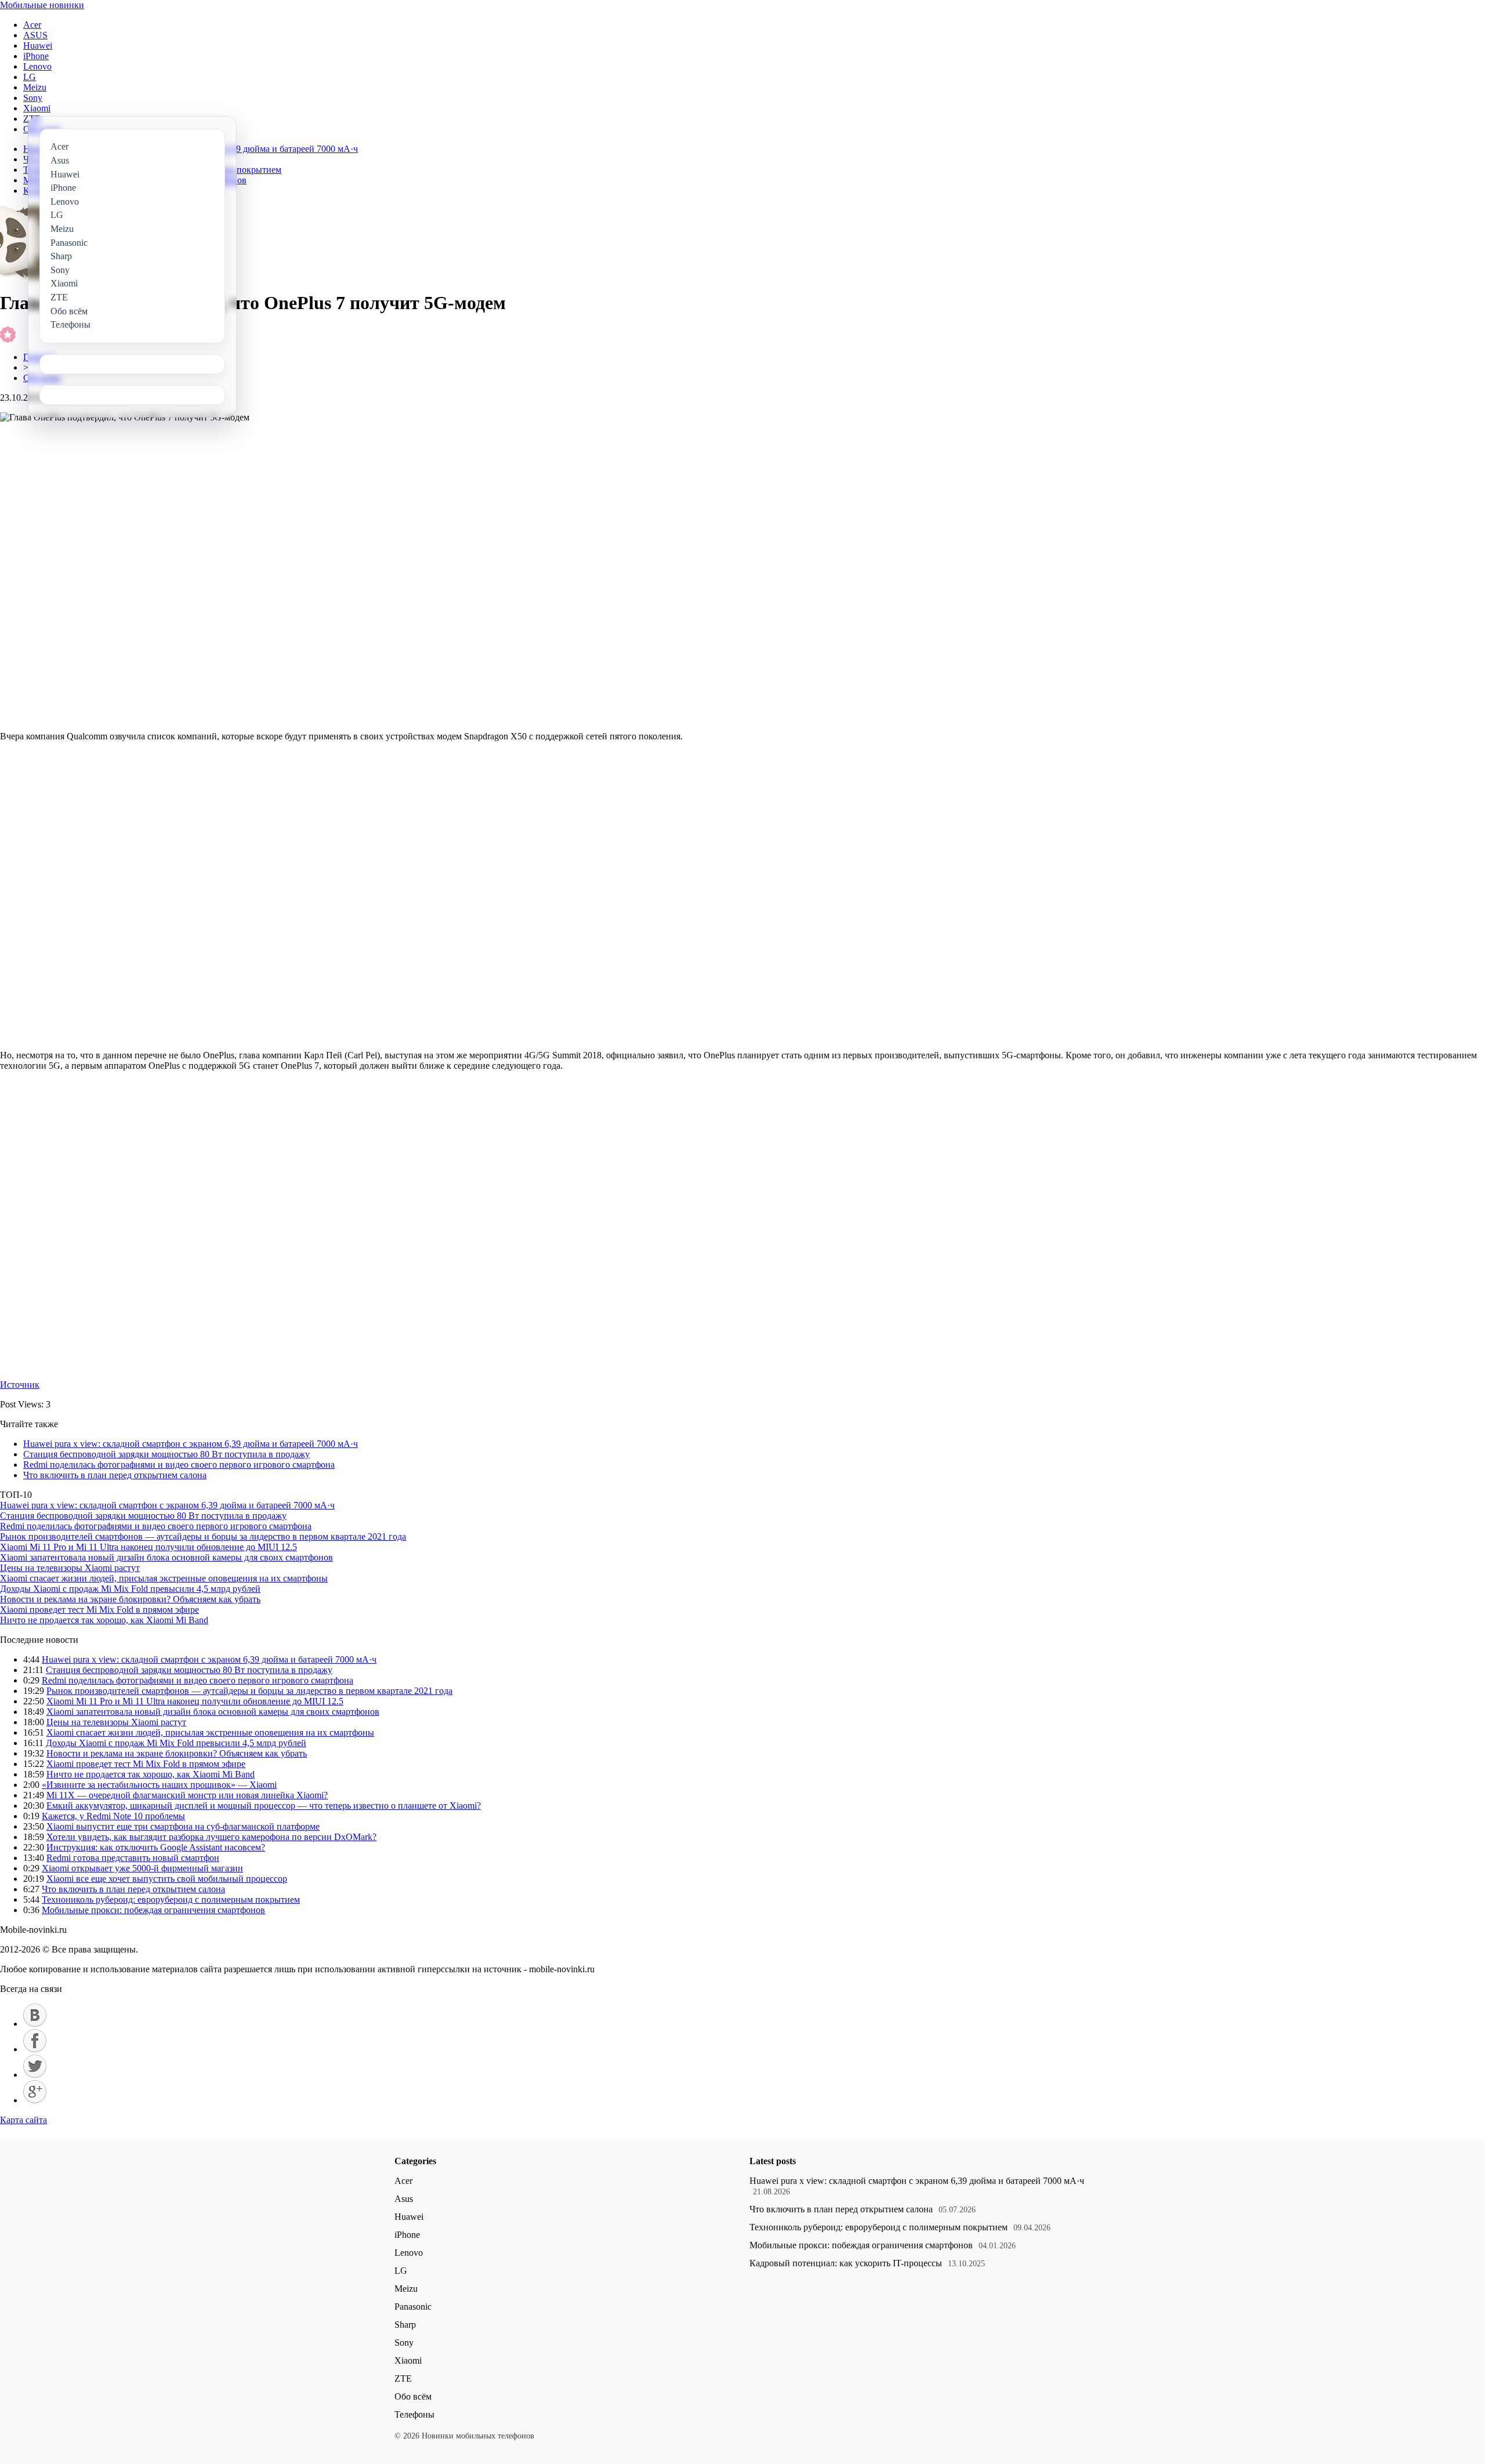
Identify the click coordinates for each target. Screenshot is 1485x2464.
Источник (20, 1385)
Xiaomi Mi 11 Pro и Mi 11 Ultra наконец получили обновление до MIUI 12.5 (148, 1547)
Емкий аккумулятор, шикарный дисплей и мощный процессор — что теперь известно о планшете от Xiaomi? (264, 1806)
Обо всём (413, 2396)
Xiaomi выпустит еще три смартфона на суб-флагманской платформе (183, 1826)
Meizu (35, 87)
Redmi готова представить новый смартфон (133, 1858)
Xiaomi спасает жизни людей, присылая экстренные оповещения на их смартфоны (164, 1578)
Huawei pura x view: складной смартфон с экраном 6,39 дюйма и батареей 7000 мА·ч (191, 1444)
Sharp (405, 2325)
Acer (32, 25)
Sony (33, 98)
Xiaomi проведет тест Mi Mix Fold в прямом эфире (99, 1610)
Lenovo (37, 66)
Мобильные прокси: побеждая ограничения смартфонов (153, 1910)
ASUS (35, 35)
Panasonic (413, 2307)
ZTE (403, 2378)
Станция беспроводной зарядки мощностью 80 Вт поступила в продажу (166, 1454)
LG (30, 77)
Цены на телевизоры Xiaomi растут (70, 1568)
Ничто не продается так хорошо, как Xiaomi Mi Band (104, 1620)
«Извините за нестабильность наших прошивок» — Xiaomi (159, 1785)
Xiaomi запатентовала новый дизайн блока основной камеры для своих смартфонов (166, 1557)
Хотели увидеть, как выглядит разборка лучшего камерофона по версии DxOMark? (211, 1837)
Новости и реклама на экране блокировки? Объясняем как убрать (130, 1599)
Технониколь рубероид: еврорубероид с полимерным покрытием (171, 1899)
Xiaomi (37, 108)
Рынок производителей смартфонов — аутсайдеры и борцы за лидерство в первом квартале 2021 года (203, 1536)
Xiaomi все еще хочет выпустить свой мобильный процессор (167, 1879)
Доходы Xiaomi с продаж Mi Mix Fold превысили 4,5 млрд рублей (130, 1589)
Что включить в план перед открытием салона (115, 1475)
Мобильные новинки (42, 5)
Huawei (38, 46)
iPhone (36, 56)
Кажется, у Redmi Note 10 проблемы (113, 1816)
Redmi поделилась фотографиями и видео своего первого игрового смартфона (179, 1465)
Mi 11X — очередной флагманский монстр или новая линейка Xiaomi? (187, 1795)
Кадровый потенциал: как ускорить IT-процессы (846, 2263)
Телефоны (414, 2414)
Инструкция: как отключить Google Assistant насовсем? (156, 1847)
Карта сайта (23, 2120)
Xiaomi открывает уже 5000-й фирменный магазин (142, 1868)
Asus (404, 2199)
